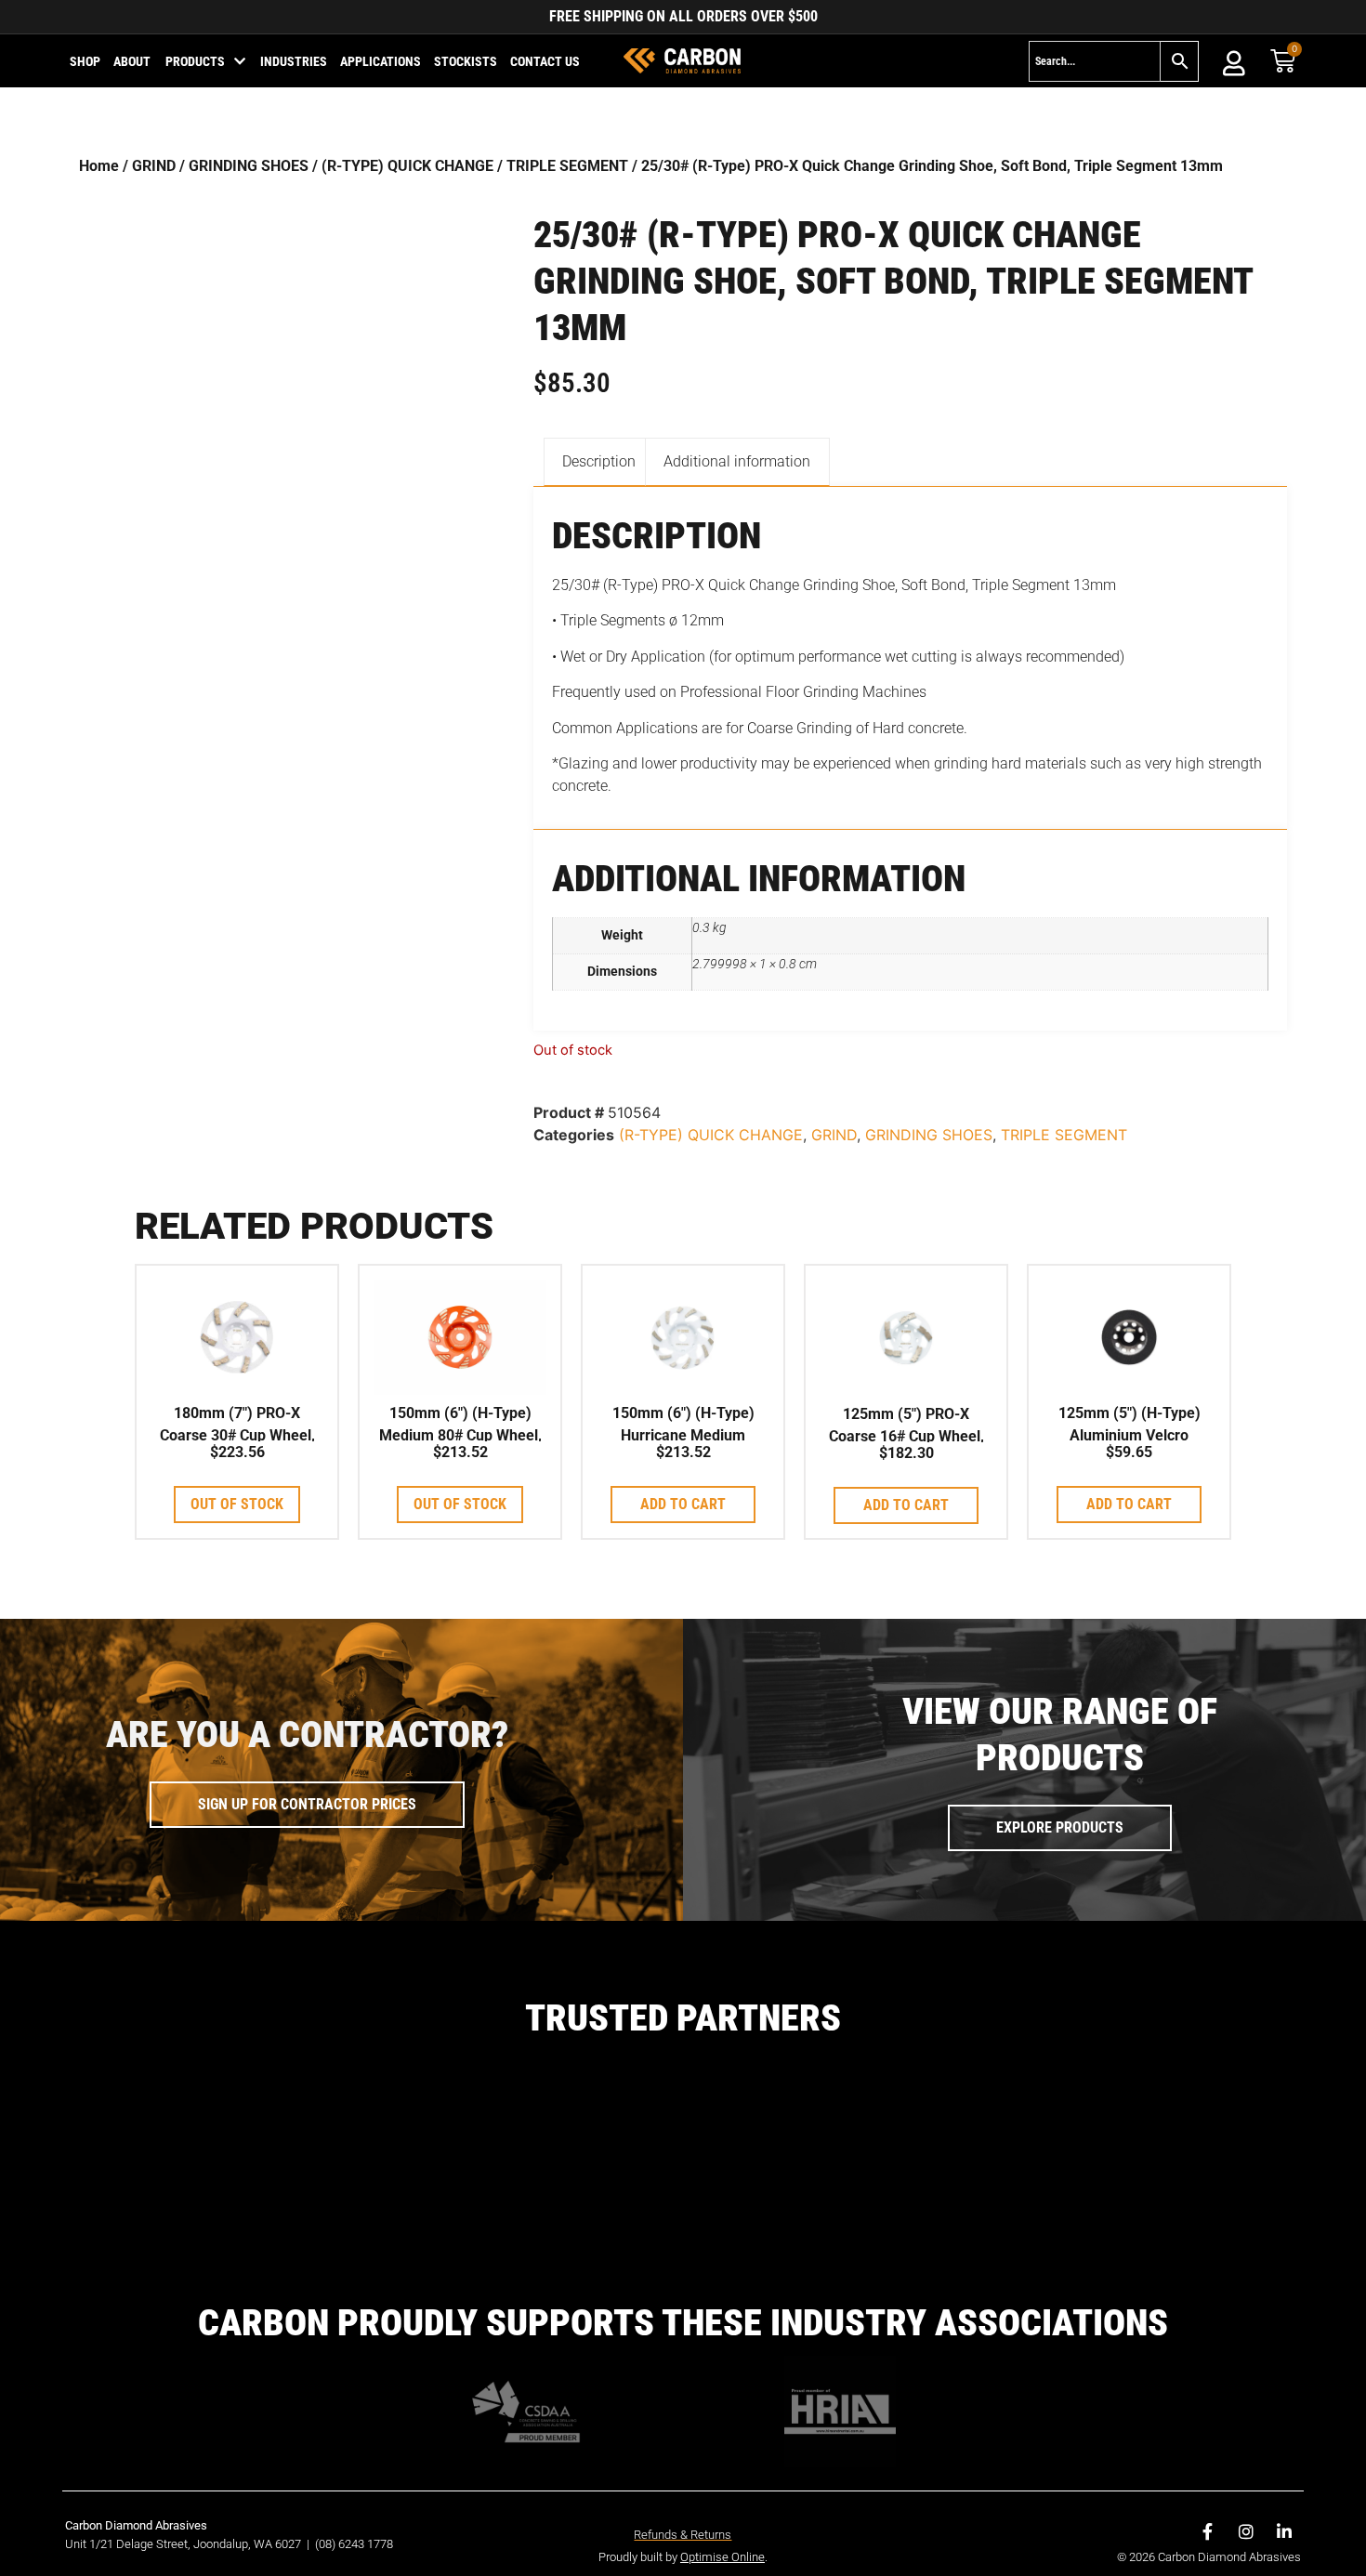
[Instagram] (1246, 2531)
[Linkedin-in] (1284, 2531)
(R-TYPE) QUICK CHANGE (407, 166)
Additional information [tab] (737, 461)
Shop (85, 61)
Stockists (466, 61)
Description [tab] (599, 461)
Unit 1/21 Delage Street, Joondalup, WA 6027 (184, 2544)
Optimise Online (722, 2557)
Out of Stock (237, 1504)
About (132, 61)
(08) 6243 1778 (354, 2544)
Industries (294, 61)
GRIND (154, 166)
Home (99, 166)
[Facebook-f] (1208, 2531)
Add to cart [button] (683, 1504)
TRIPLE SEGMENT (567, 166)
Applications (381, 61)
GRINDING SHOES (249, 166)
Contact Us (545, 61)
